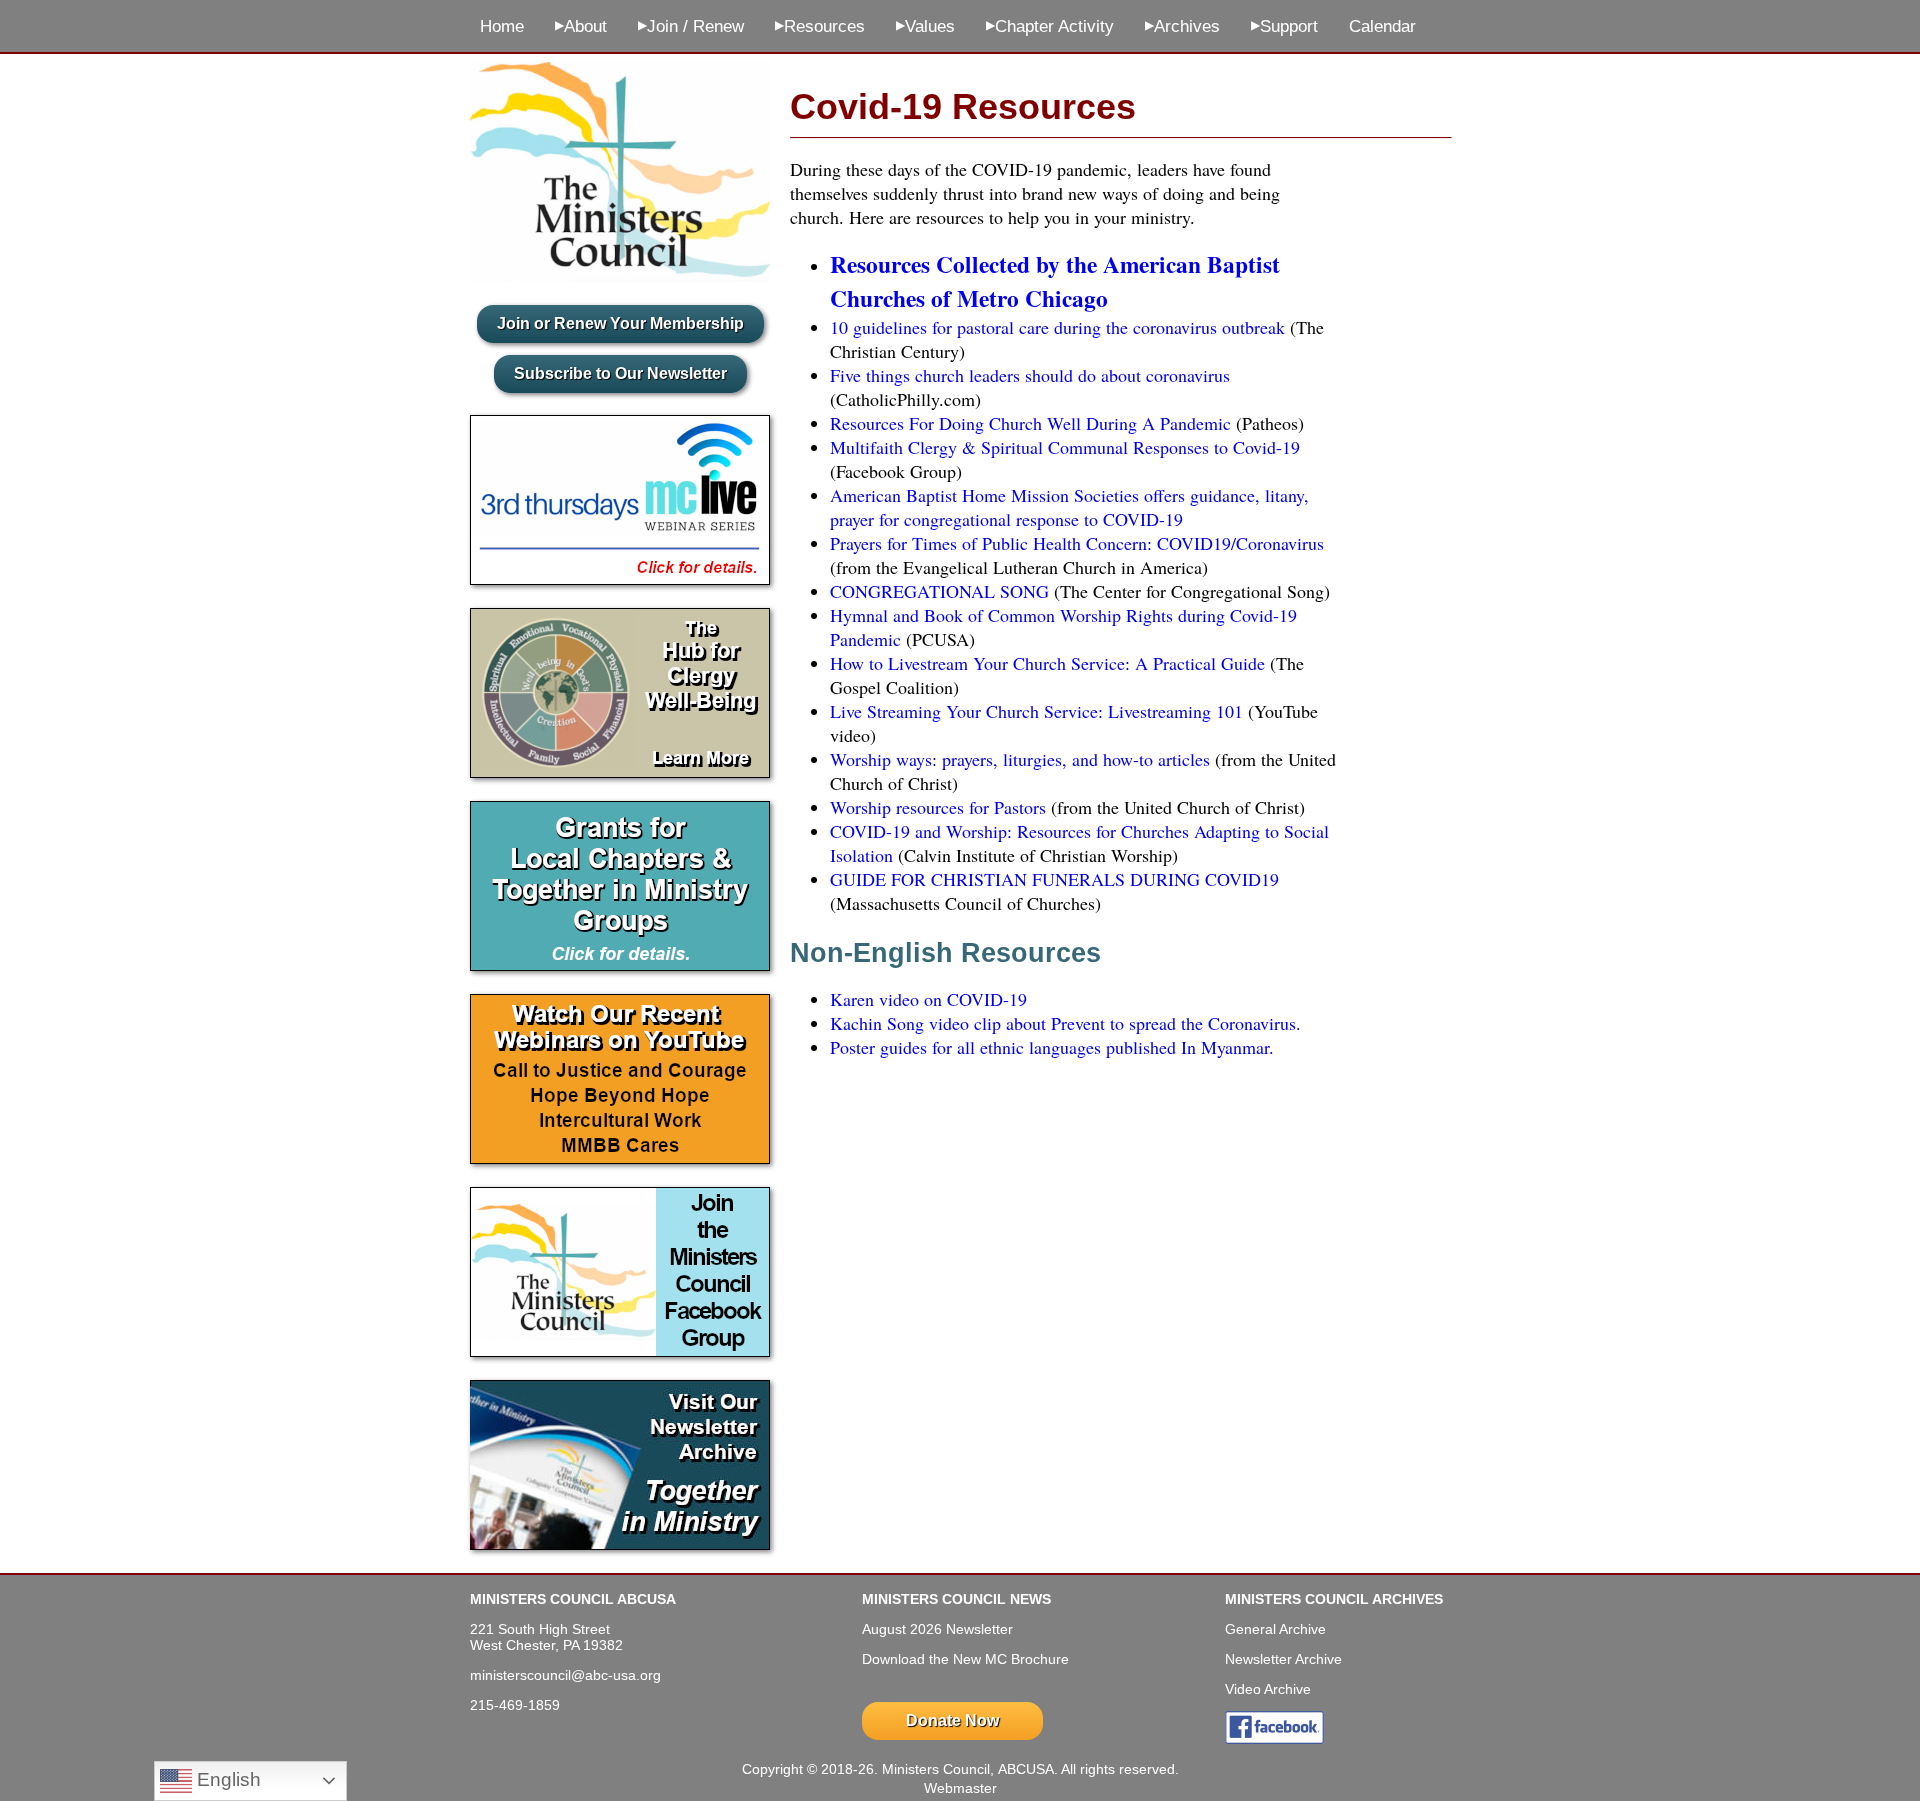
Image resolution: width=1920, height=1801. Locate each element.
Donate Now (952, 1720)
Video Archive (1268, 1689)
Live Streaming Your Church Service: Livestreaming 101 (1036, 711)
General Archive (1275, 1629)
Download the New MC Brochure (965, 1659)
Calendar (1382, 26)
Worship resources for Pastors (938, 807)
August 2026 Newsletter (937, 1629)
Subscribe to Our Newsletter (620, 373)
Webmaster (960, 1788)
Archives (1182, 26)
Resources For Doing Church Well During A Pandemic (1030, 423)
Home (502, 26)
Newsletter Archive (1283, 1659)
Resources (820, 26)
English (226, 1779)
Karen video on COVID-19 (928, 999)
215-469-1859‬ (515, 1705)
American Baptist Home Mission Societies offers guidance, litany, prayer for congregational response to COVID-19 (1069, 507)
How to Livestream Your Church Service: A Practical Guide (1047, 663)
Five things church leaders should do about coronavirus (1030, 375)
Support (1284, 26)
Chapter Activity (1050, 26)
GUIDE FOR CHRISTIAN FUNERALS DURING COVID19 (1054, 879)
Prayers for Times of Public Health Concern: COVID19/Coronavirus (1077, 543)
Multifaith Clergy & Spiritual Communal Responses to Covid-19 (1065, 447)
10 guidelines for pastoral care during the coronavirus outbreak (1057, 327)
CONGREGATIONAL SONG (939, 591)
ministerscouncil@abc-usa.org (565, 1675)
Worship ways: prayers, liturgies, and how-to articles (1020, 759)
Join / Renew (691, 26)
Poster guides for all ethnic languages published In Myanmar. (1052, 1047)
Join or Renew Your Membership (620, 323)
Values (925, 26)
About (581, 26)
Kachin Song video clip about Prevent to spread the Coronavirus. (1065, 1023)
